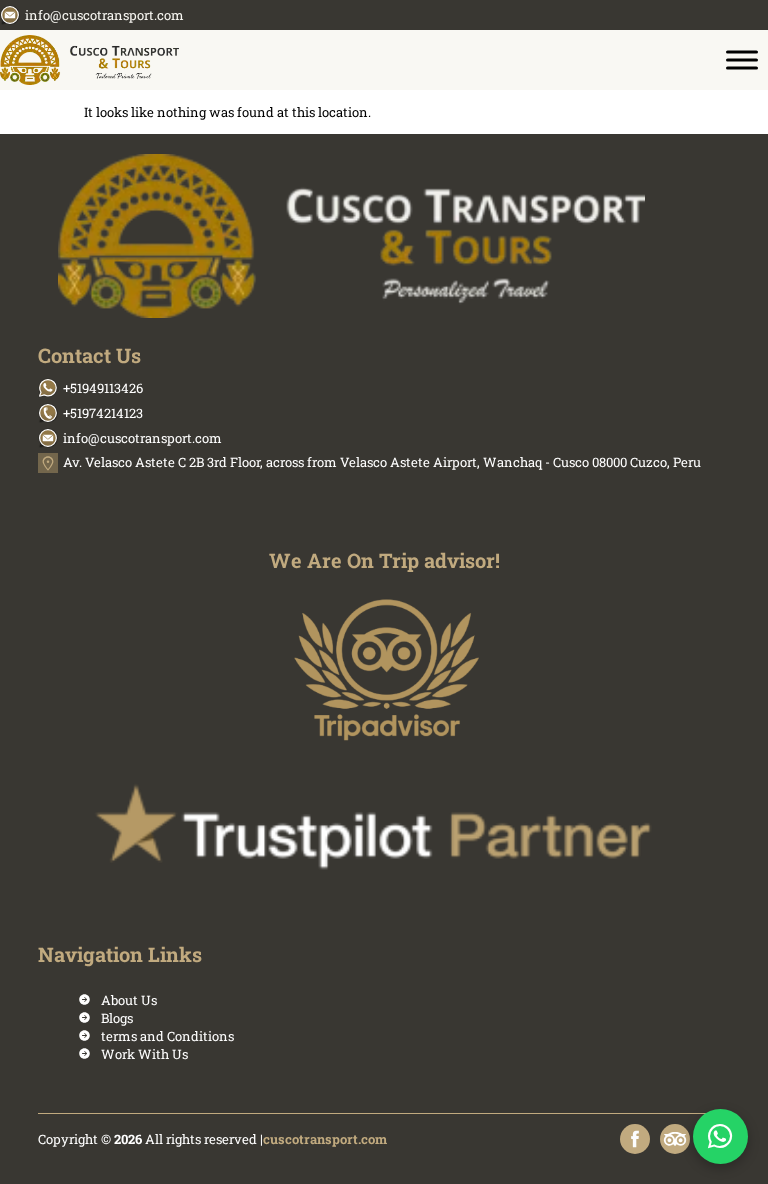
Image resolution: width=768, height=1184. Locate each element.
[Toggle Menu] (742, 60)
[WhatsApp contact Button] (720, 1136)
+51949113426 (103, 388)
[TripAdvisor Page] (675, 1139)
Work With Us (144, 1054)
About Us (129, 1000)
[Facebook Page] (635, 1139)
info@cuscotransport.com (104, 15)
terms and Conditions (167, 1036)
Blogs (117, 1018)
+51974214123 (103, 413)
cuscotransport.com (325, 1139)
